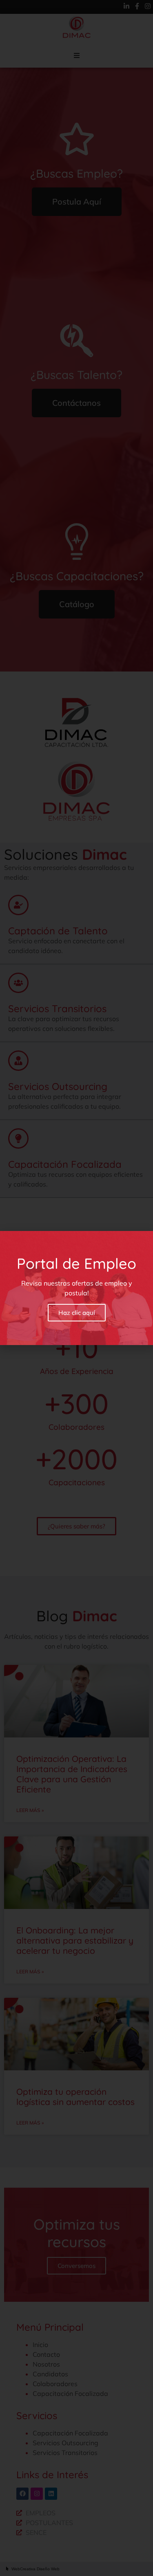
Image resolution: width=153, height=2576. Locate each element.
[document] (76, 1288)
